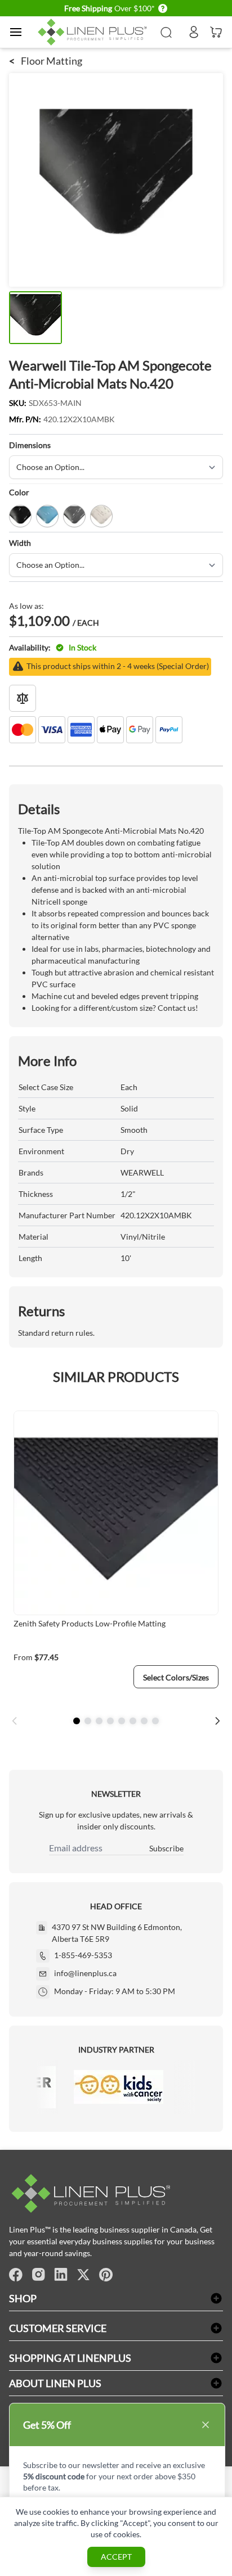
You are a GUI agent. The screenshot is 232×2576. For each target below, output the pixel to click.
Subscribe (166, 1848)
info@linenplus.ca (85, 1973)
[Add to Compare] (23, 698)
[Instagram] (38, 2275)
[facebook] (16, 2275)
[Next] (217, 1721)
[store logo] (94, 32)
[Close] (206, 2425)
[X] (83, 2275)
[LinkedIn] (61, 2275)
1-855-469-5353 (83, 1955)
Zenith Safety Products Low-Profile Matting (90, 1623)
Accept (116, 2557)
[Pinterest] (106, 2275)
